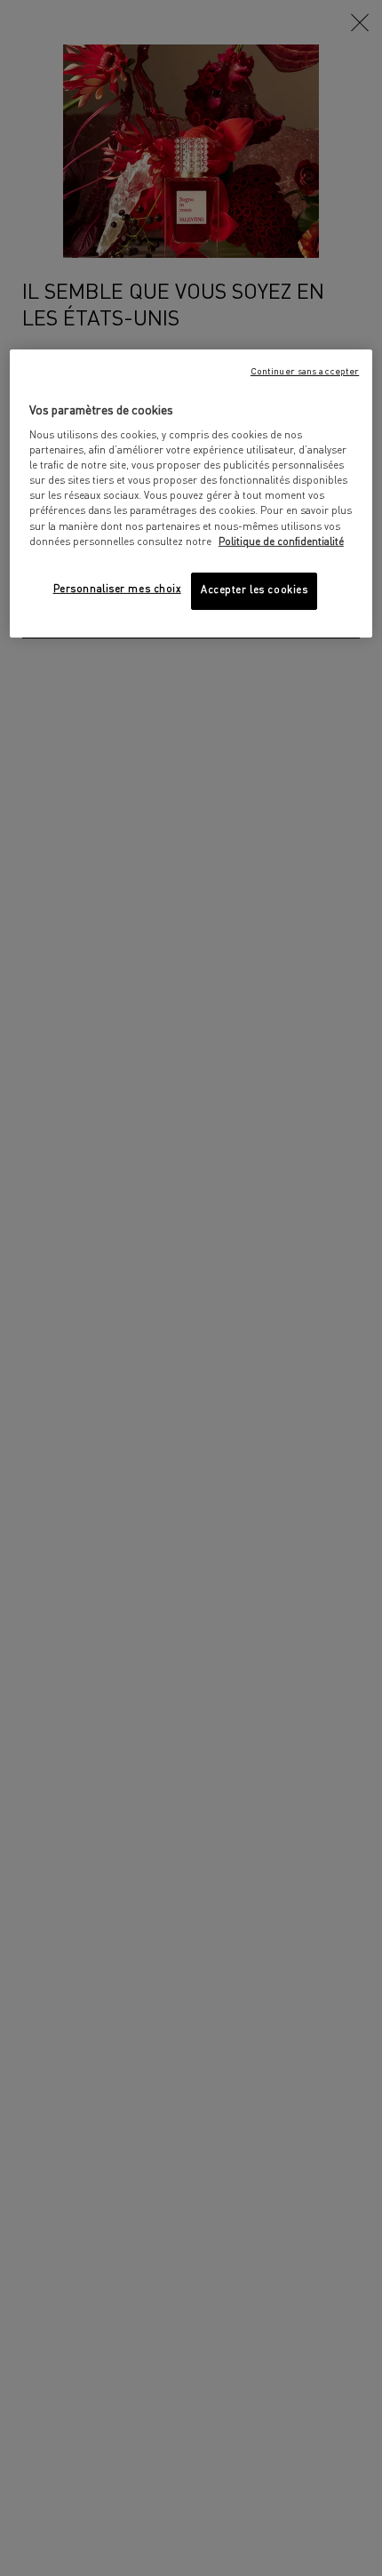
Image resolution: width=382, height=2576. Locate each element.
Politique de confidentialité (281, 542)
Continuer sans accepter (305, 371)
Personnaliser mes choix (117, 590)
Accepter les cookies (254, 590)
